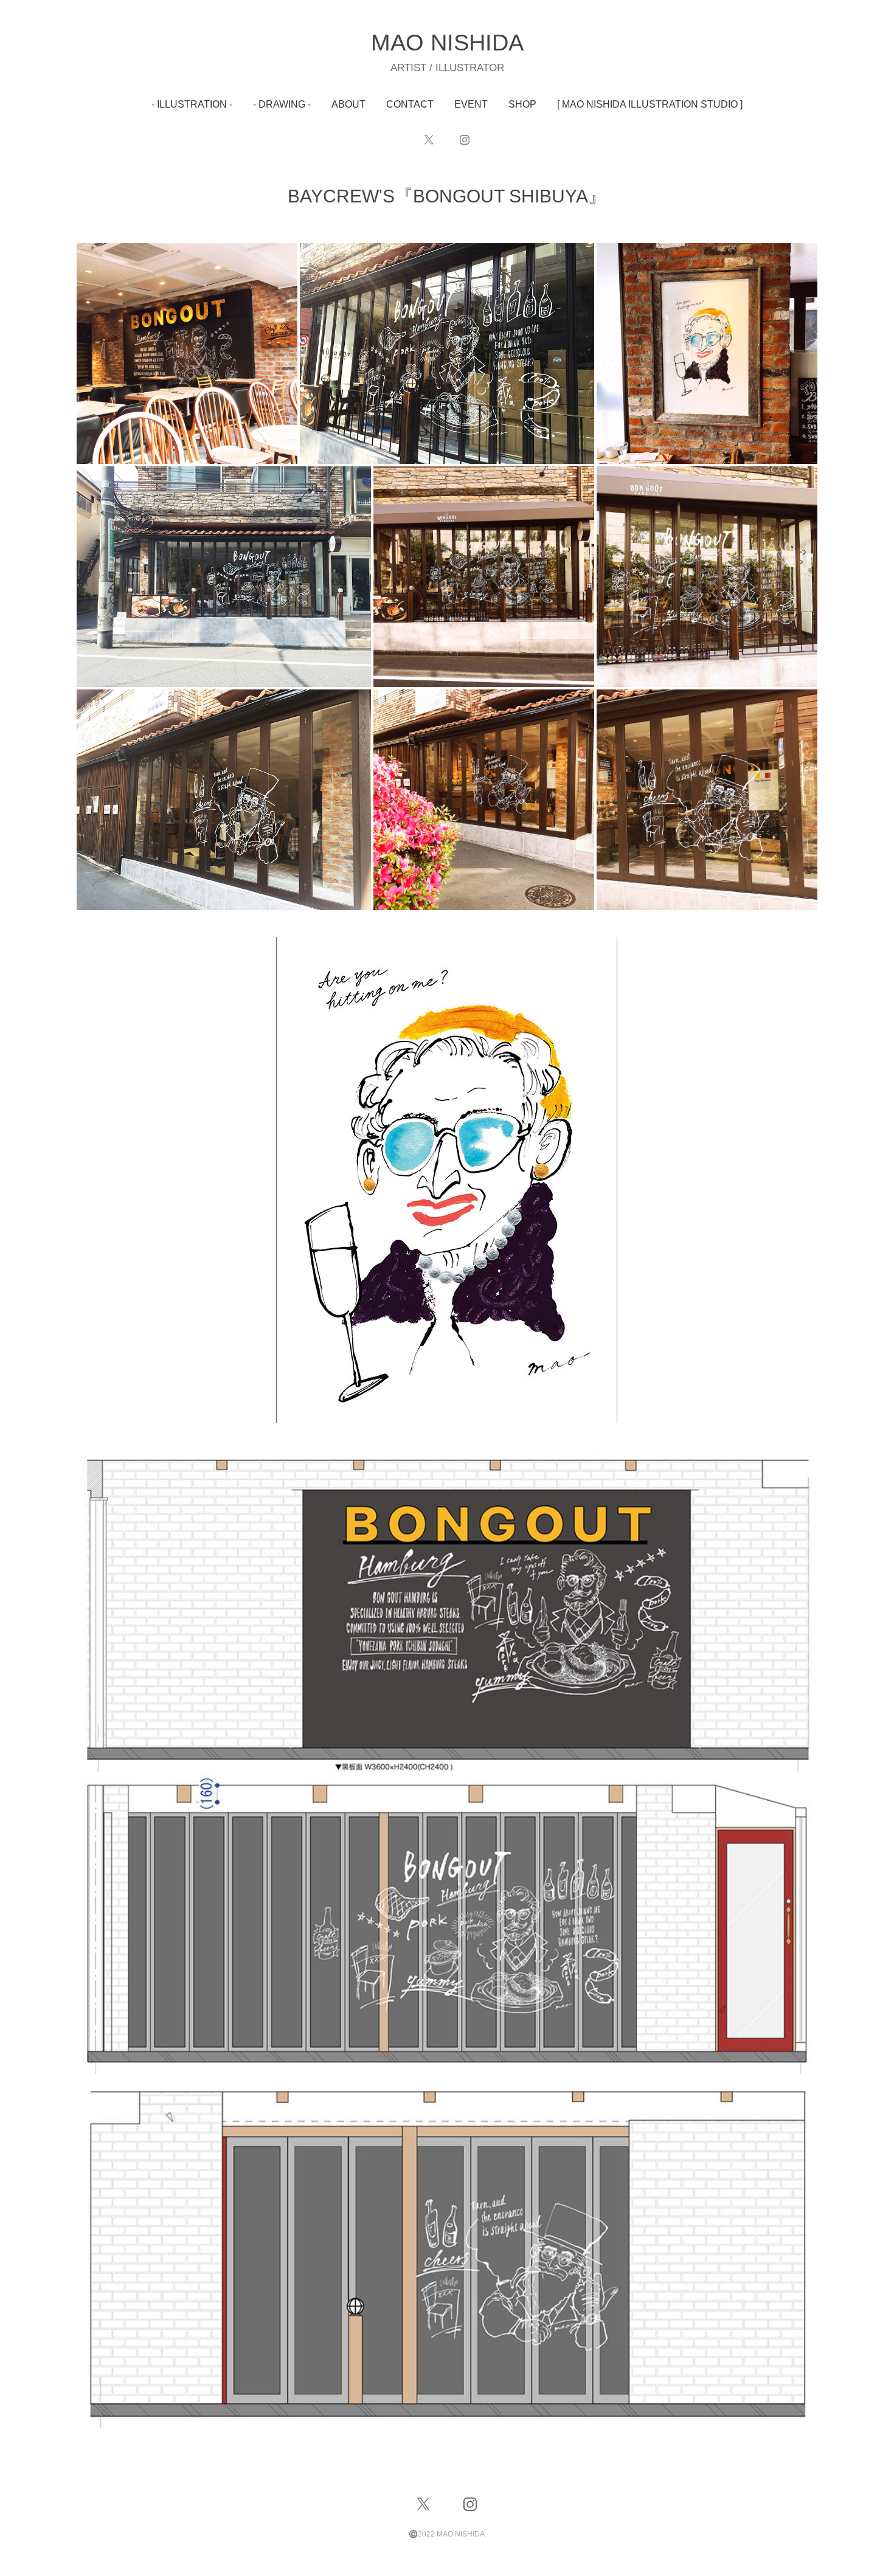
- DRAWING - (282, 104)
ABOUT (348, 104)
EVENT (471, 104)
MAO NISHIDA (447, 43)
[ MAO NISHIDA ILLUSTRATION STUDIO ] (650, 104)
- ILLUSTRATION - (192, 104)
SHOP (522, 104)
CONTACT (410, 104)
